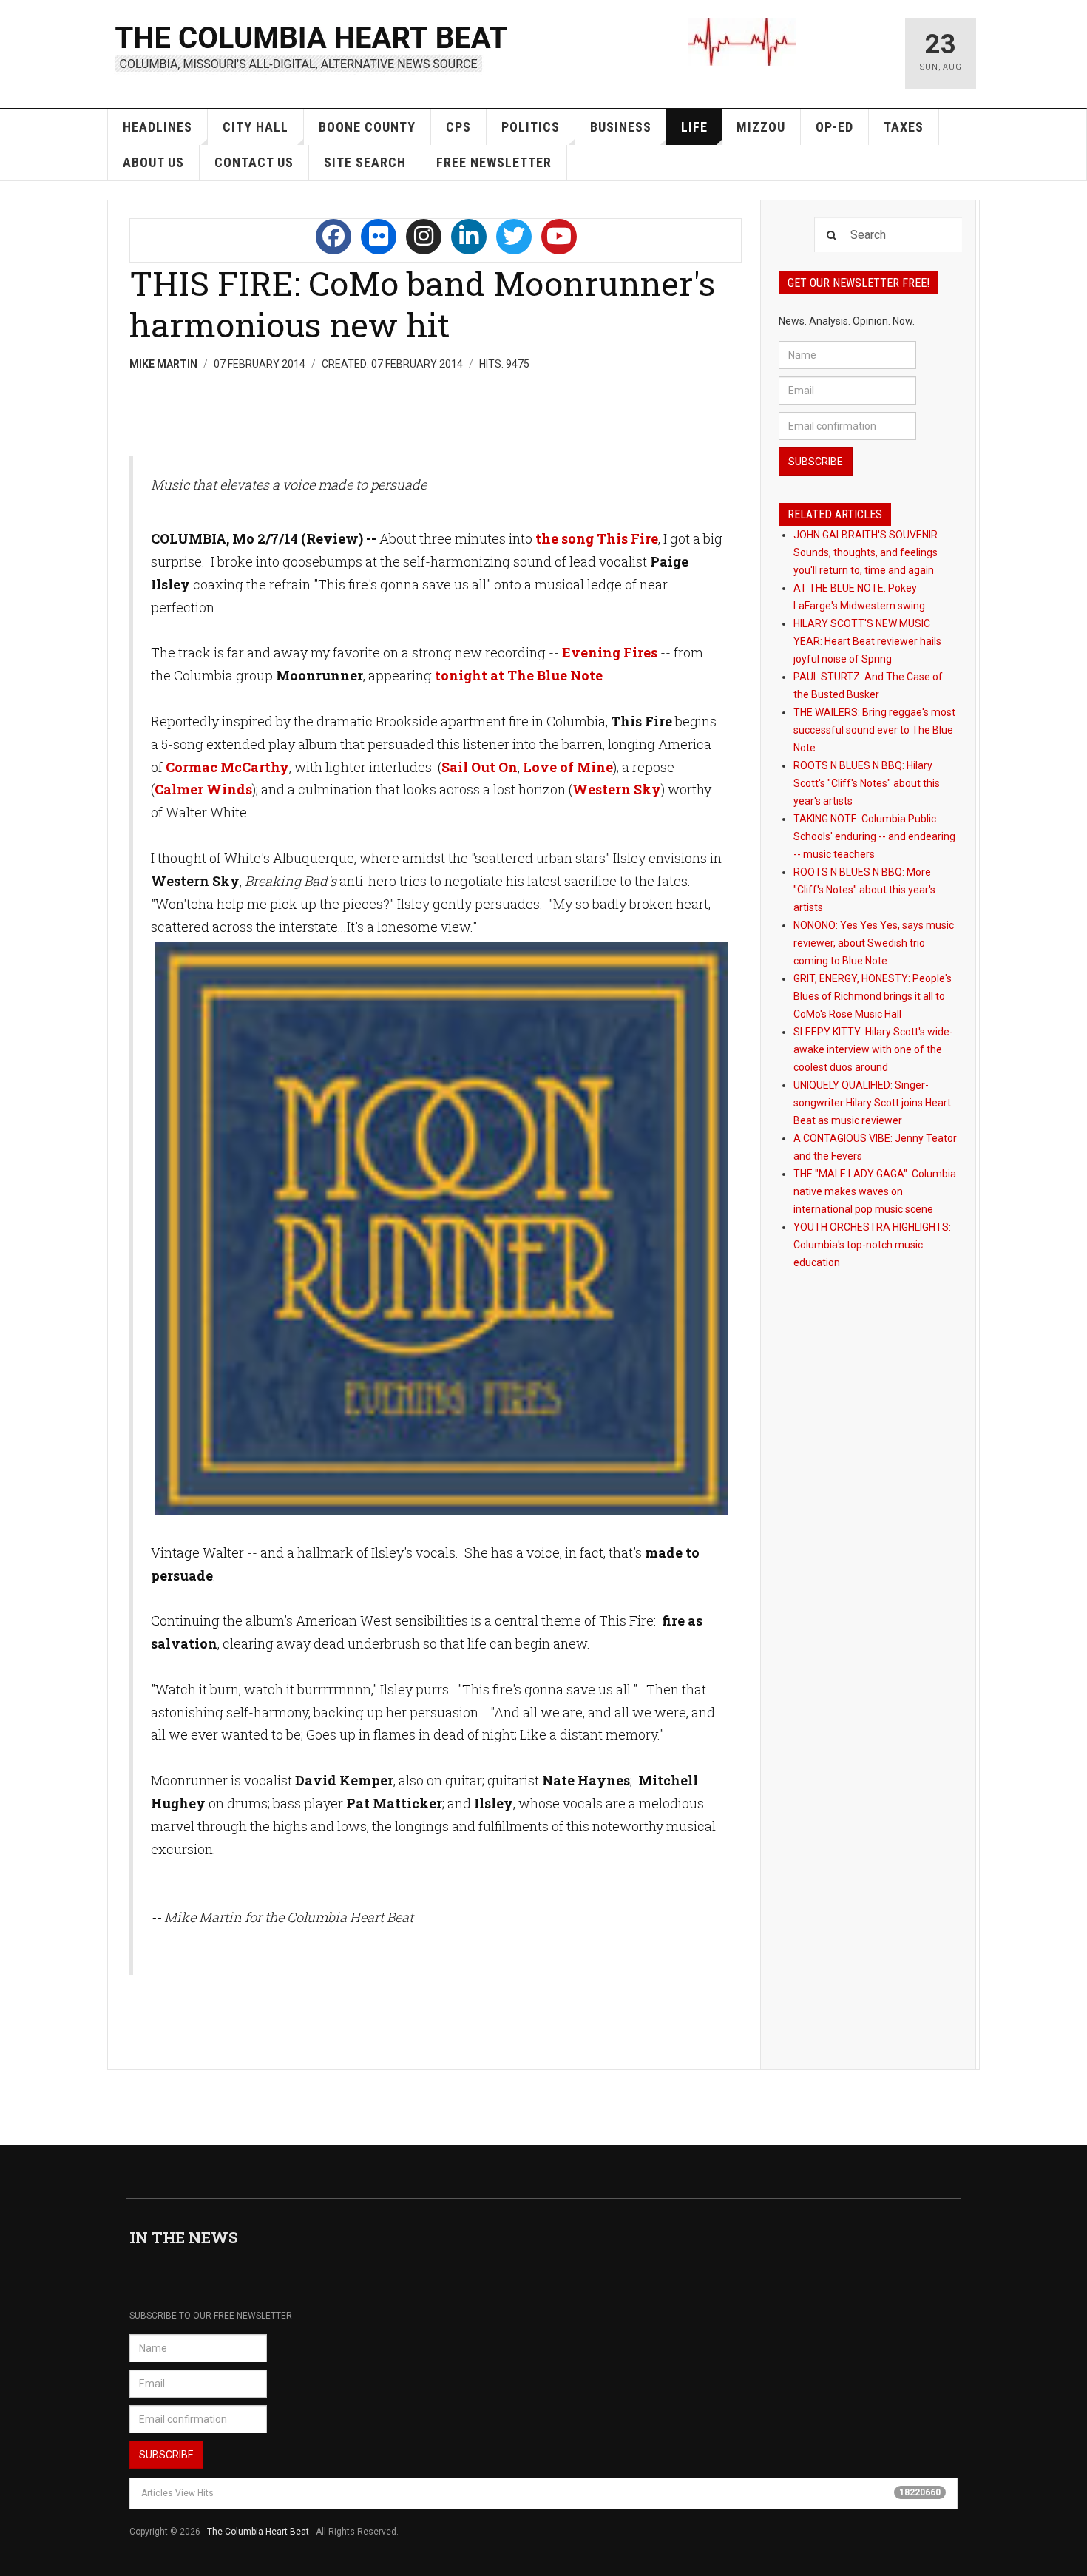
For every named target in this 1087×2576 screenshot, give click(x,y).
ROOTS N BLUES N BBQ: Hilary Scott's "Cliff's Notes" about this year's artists (867, 783)
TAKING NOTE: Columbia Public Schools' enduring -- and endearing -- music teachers (874, 836)
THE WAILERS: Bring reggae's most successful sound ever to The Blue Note (874, 730)
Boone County (367, 127)
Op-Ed (834, 127)
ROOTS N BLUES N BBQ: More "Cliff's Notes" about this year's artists (864, 890)
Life (694, 127)
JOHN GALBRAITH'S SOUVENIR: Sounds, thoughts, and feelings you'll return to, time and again (867, 552)
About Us (153, 162)
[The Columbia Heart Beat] (312, 47)
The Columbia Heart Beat (258, 2532)
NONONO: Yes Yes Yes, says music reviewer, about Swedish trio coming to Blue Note (874, 943)
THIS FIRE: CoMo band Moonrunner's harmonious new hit (422, 304)
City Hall (255, 127)
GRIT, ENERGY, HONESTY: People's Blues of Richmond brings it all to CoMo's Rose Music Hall (873, 996)
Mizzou (761, 127)
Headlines (158, 127)
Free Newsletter (494, 162)
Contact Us (254, 162)
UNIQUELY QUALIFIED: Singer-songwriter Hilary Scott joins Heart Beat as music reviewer (872, 1103)
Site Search (365, 162)
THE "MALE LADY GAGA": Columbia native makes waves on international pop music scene (875, 1191)
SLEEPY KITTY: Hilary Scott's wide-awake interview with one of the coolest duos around (873, 1049)
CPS (458, 127)
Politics (531, 127)
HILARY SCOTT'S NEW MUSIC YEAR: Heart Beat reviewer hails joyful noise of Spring (867, 641)
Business (621, 127)
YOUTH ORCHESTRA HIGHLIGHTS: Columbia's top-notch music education (872, 1245)
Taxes (904, 127)
